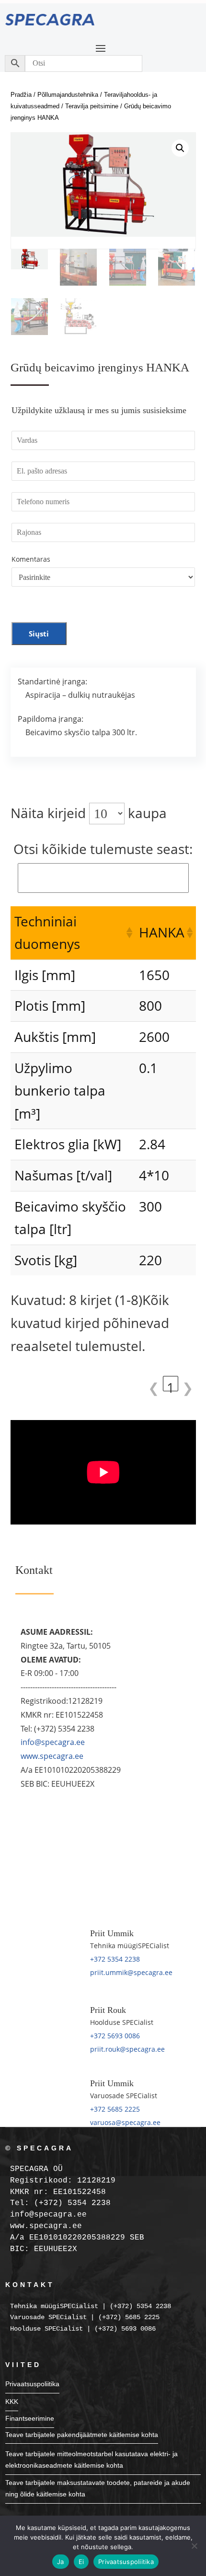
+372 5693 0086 (115, 2036)
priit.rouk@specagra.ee (127, 2049)
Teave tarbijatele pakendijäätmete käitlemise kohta (82, 2435)
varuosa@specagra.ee (125, 2122)
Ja (61, 2562)
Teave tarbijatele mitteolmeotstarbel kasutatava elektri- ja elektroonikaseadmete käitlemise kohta (92, 2460)
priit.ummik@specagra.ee (131, 1972)
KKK (12, 2402)
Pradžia (21, 95)
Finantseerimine (30, 2418)
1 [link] (171, 1385)
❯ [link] (188, 1385)
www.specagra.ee (52, 1756)
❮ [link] (154, 1385)
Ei (81, 2562)
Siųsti (39, 634)
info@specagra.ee (53, 1742)
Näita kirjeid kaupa (89, 813)
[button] (180, 148)
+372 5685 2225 (115, 2109)
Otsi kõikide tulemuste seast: (103, 849)
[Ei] (194, 2546)
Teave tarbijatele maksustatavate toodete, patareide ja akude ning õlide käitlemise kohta (98, 2488)
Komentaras (31, 559)
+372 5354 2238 (115, 1959)
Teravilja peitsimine (92, 106)
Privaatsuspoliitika (32, 2384)
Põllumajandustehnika (68, 95)
